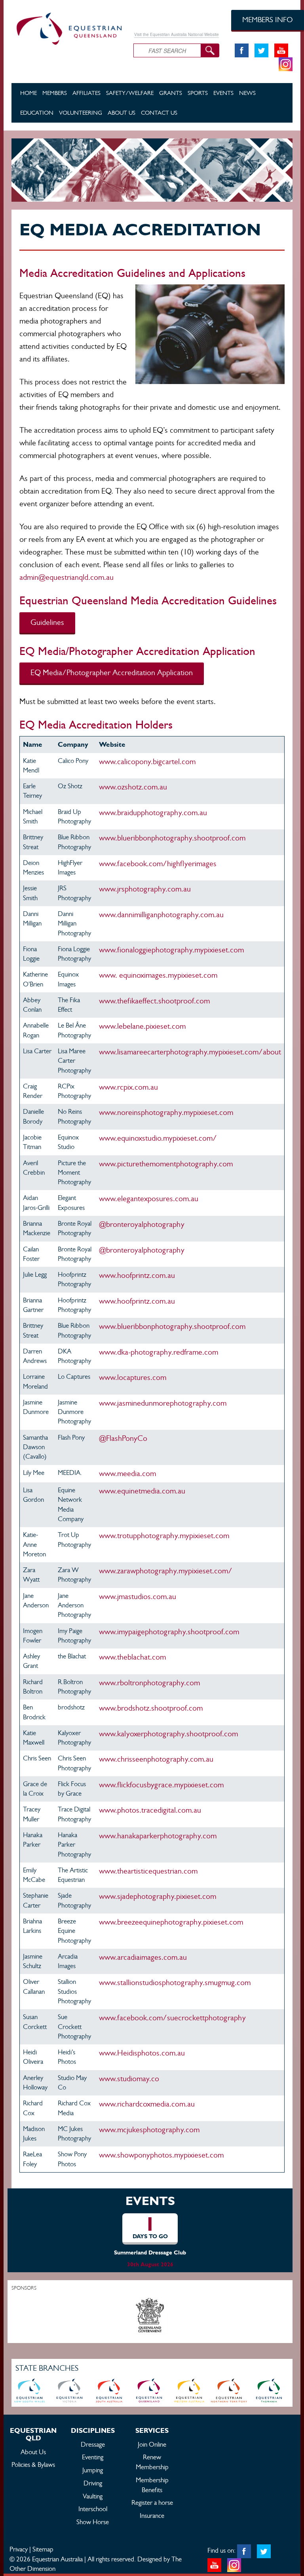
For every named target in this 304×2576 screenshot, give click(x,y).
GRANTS (171, 93)
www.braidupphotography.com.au (153, 813)
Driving (93, 2483)
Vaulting (93, 2496)
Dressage (93, 2444)
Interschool (93, 2509)
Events (223, 93)
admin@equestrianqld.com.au (66, 577)
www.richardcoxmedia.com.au (147, 2104)
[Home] (66, 27)
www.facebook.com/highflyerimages (158, 864)
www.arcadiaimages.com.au (143, 1957)
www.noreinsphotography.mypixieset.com (166, 1112)
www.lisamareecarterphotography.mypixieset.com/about (190, 1052)
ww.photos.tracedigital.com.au (150, 1810)
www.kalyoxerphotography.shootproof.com (168, 1734)
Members (55, 93)
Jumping (93, 2470)
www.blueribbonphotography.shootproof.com (172, 838)
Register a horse (152, 2502)
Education (37, 113)
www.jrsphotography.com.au (145, 889)
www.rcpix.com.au (128, 1087)
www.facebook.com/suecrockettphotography (172, 2018)
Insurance (152, 2515)
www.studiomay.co (129, 2079)
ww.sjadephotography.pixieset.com (158, 1896)
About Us (122, 113)
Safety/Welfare (130, 93)
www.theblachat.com (132, 1657)
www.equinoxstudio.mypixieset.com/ (158, 1138)
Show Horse (93, 2522)
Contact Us (159, 113)
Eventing (93, 2457)
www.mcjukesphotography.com (149, 2130)
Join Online (152, 2444)
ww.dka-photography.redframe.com (159, 1352)
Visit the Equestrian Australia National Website (177, 34)
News (247, 93)
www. (155, 1001)
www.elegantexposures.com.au (149, 1199)
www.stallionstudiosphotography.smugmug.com (175, 1983)
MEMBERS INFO (268, 20)
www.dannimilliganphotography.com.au (163, 915)
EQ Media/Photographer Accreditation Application (112, 673)
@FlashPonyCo (123, 1438)
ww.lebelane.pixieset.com (142, 1026)
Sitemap (43, 2549)
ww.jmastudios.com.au (138, 1597)
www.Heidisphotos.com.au (142, 2053)
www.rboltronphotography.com (152, 1683)
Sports (198, 93)
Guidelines (47, 622)
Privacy (19, 2549)
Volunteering (81, 113)
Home (28, 93)
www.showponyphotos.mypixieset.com (161, 2155)
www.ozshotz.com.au (133, 787)
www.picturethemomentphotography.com (166, 1164)
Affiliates (86, 93)
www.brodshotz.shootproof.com (151, 1708)
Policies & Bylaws (33, 2464)
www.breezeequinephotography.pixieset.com (171, 1922)
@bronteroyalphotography (142, 1224)
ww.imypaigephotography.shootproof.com (169, 1632)
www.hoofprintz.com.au (137, 1301)
